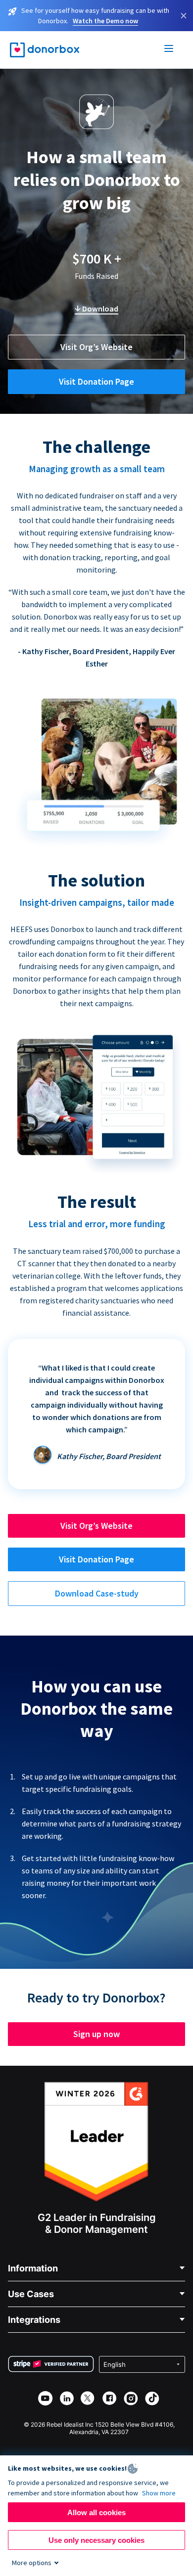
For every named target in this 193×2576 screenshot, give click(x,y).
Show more (159, 2493)
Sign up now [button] (96, 2034)
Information (33, 2268)
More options (32, 2563)
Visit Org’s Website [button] (96, 347)
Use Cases (31, 2294)
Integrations (34, 2320)
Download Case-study (97, 1593)
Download (99, 309)
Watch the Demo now (105, 21)
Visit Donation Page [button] (96, 381)
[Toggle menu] (169, 50)
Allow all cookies (96, 2512)
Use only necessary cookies (96, 2540)
